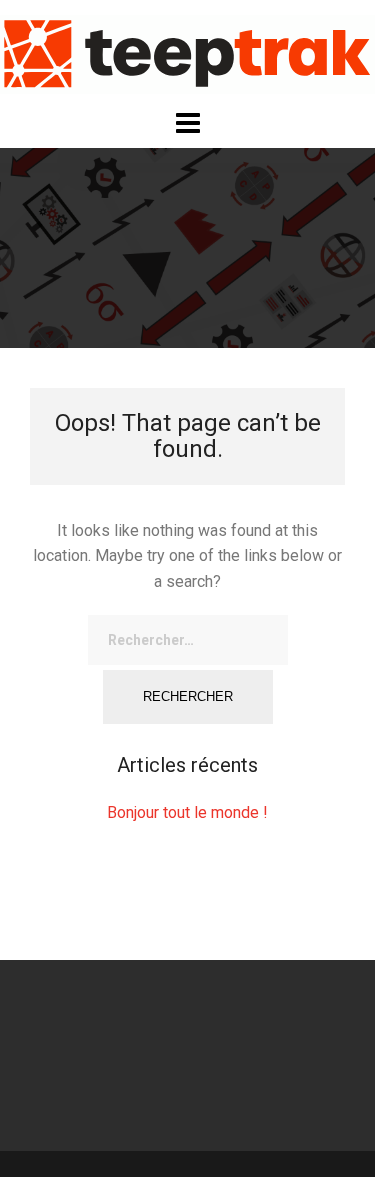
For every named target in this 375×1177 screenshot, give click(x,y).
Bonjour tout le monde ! (187, 812)
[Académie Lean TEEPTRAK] (187, 53)
